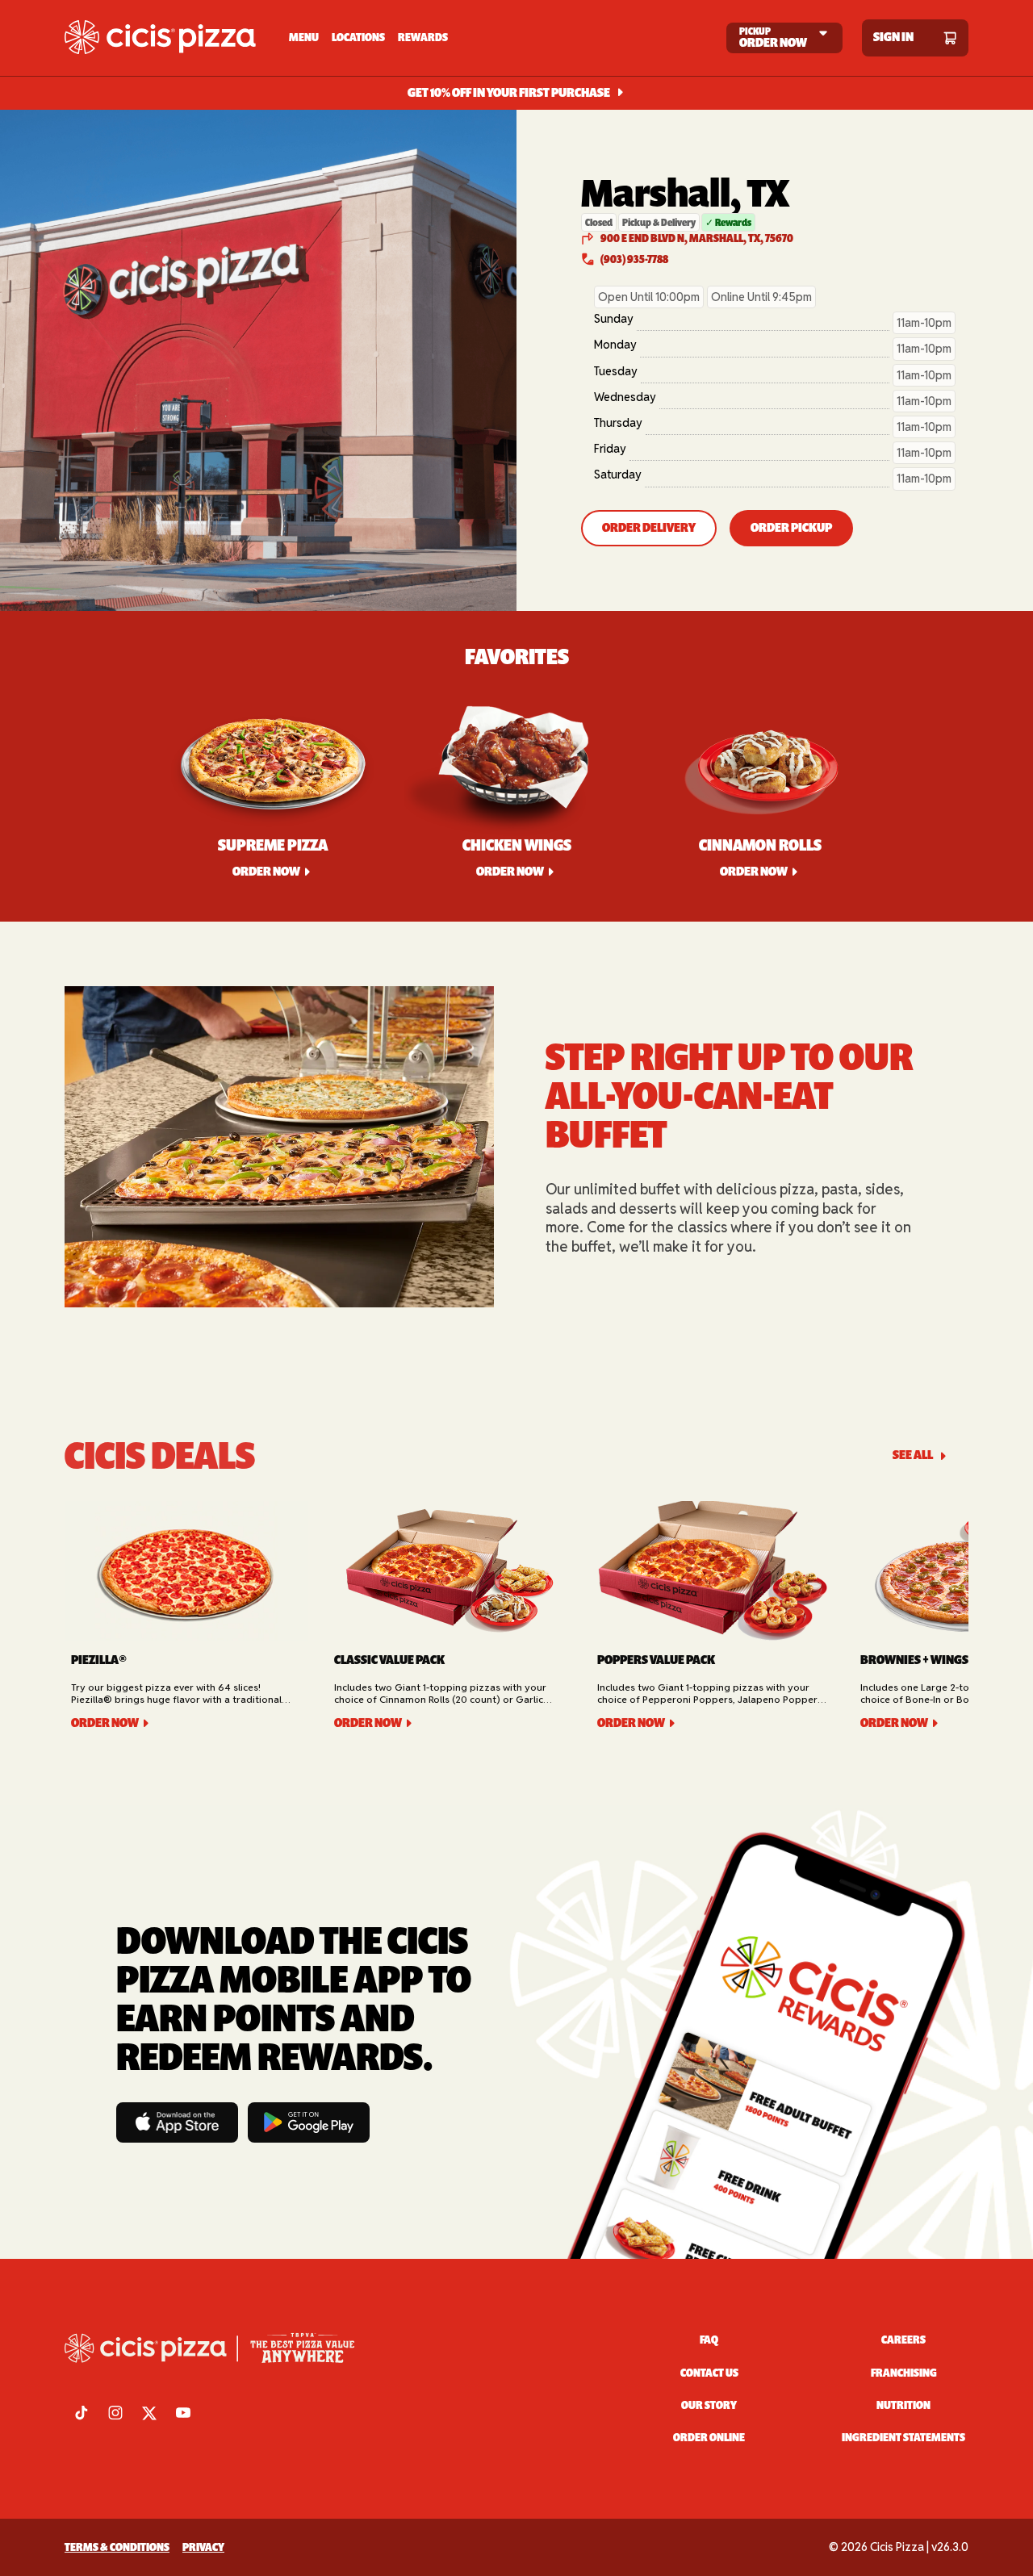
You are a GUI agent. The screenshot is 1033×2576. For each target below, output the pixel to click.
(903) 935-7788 (634, 259)
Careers (903, 2340)
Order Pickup (791, 528)
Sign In (893, 38)
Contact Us (709, 2373)
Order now (266, 872)
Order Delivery (649, 528)
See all (913, 1456)
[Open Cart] (950, 38)
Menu (304, 38)
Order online (709, 2438)
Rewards (423, 38)
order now (510, 872)
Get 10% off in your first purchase (509, 93)
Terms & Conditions (117, 2547)
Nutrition (903, 2405)
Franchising (904, 2373)
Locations (358, 38)
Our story (709, 2405)
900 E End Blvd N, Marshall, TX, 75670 (697, 238)
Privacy (203, 2547)
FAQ (709, 2340)
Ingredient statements (903, 2438)
